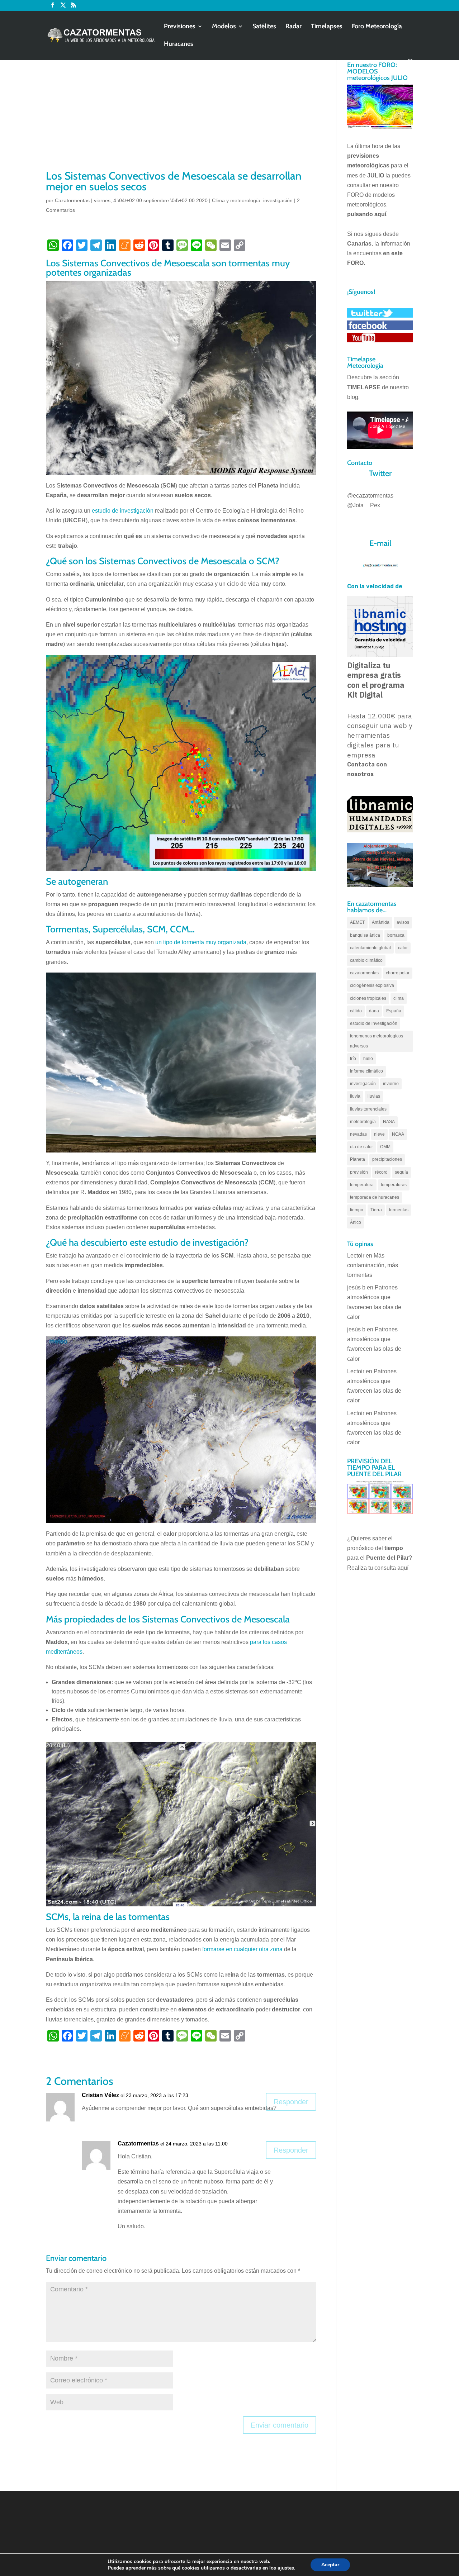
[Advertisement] (181, 115)
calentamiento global (370, 948)
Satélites (264, 27)
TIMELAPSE (364, 387)
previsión (359, 1172)
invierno (391, 1084)
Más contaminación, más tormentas (373, 1265)
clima (399, 998)
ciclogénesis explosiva (372, 985)
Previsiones (180, 27)
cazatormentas (364, 973)
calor (403, 948)
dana (374, 1011)
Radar (294, 27)
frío (353, 1059)
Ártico (356, 1222)
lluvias (374, 1096)
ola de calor (361, 1147)
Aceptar (330, 2565)
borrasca (396, 935)
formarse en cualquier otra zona (242, 1949)
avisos (403, 922)
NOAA (398, 1134)
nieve (379, 1134)
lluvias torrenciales (368, 1109)
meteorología (363, 1122)
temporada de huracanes (375, 1197)
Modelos (224, 27)
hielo (368, 1059)
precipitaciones (387, 1159)
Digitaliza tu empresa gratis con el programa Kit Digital (376, 680)
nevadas (358, 1134)
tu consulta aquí (388, 1568)
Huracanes (179, 44)
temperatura (362, 1185)
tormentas (399, 1210)
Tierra (376, 1210)
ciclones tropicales (368, 998)
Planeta (358, 1159)
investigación (363, 1084)
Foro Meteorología (377, 27)
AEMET (357, 922)
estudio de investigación (123, 511)
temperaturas (394, 1185)
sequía (401, 1172)
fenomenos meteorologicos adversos (377, 1041)
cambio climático (366, 960)
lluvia (355, 1096)
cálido (356, 1011)
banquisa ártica (365, 935)
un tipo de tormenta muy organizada (201, 942)
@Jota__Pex (364, 505)
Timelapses (327, 27)
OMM (385, 1147)
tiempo (357, 1210)
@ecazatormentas (370, 496)
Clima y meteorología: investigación (252, 200)
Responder (291, 2102)
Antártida (381, 922)
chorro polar (398, 973)
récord (381, 1172)
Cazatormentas (72, 200)
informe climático (366, 1071)
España (394, 1011)
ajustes (286, 2568)
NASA (389, 1122)
